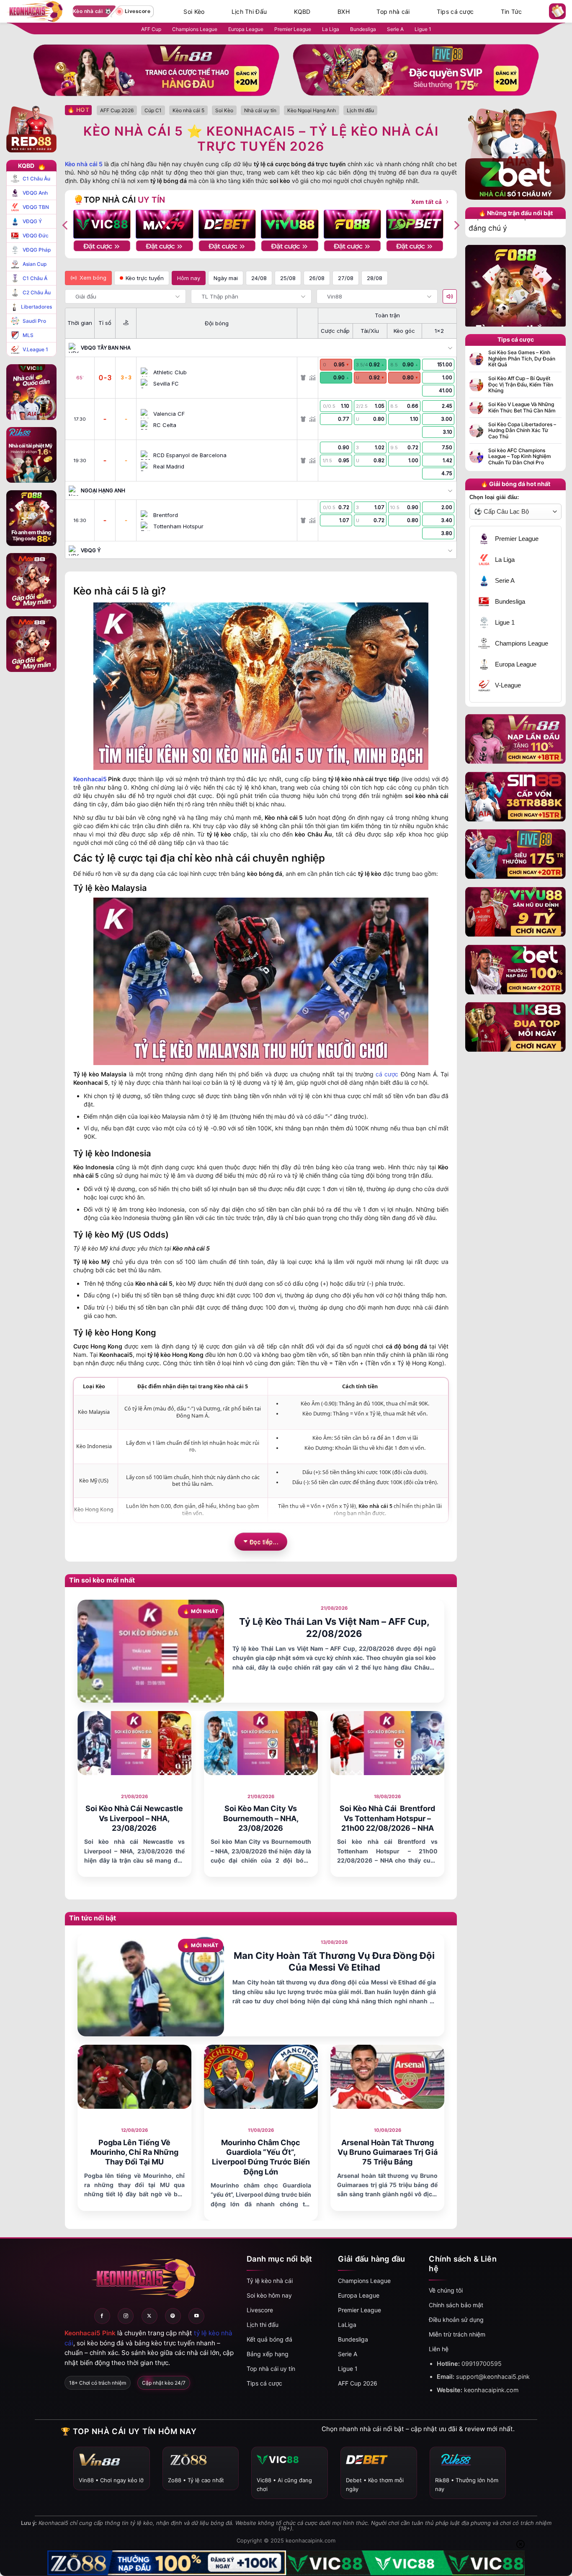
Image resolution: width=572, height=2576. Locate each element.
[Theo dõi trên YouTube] (196, 2316)
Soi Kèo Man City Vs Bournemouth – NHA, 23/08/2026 (261, 1818)
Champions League (195, 29)
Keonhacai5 (90, 779)
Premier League (293, 29)
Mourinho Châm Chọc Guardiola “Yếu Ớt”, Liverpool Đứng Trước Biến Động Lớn (261, 2157)
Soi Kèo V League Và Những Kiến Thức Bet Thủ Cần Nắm (522, 407)
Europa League (246, 29)
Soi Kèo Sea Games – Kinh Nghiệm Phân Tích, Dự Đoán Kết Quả (522, 359)
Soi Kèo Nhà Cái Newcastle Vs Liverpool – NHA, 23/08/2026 (134, 1818)
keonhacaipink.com (491, 2390)
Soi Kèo (194, 12)
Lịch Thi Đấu (249, 12)
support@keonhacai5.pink (493, 2377)
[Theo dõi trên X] (149, 2316)
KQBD (302, 12)
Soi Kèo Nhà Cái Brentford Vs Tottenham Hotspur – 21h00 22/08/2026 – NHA (387, 1818)
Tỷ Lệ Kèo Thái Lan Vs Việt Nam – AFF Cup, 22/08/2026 (334, 1628)
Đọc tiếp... (264, 1541)
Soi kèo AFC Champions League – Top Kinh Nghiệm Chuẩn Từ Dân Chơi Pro (520, 457)
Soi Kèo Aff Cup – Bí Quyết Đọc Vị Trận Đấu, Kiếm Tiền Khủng (521, 385)
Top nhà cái (393, 12)
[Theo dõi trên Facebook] (102, 2316)
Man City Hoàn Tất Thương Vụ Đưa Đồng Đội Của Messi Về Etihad (334, 1962)
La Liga (331, 29)
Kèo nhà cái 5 (84, 164)
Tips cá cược (455, 12)
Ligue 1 (423, 29)
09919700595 (482, 2364)
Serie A (395, 29)
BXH (344, 12)
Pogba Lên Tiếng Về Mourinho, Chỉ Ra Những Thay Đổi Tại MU (134, 2152)
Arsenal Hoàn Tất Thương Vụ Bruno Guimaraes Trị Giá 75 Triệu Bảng (388, 2152)
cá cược (387, 1074)
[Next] (456, 225)
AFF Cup (151, 29)
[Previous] (66, 225)
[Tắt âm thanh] (450, 296)
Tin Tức (511, 12)
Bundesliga (363, 29)
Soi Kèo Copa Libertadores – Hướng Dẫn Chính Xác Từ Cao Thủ (522, 431)
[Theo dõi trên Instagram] (126, 2316)
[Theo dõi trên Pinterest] (173, 2316)
